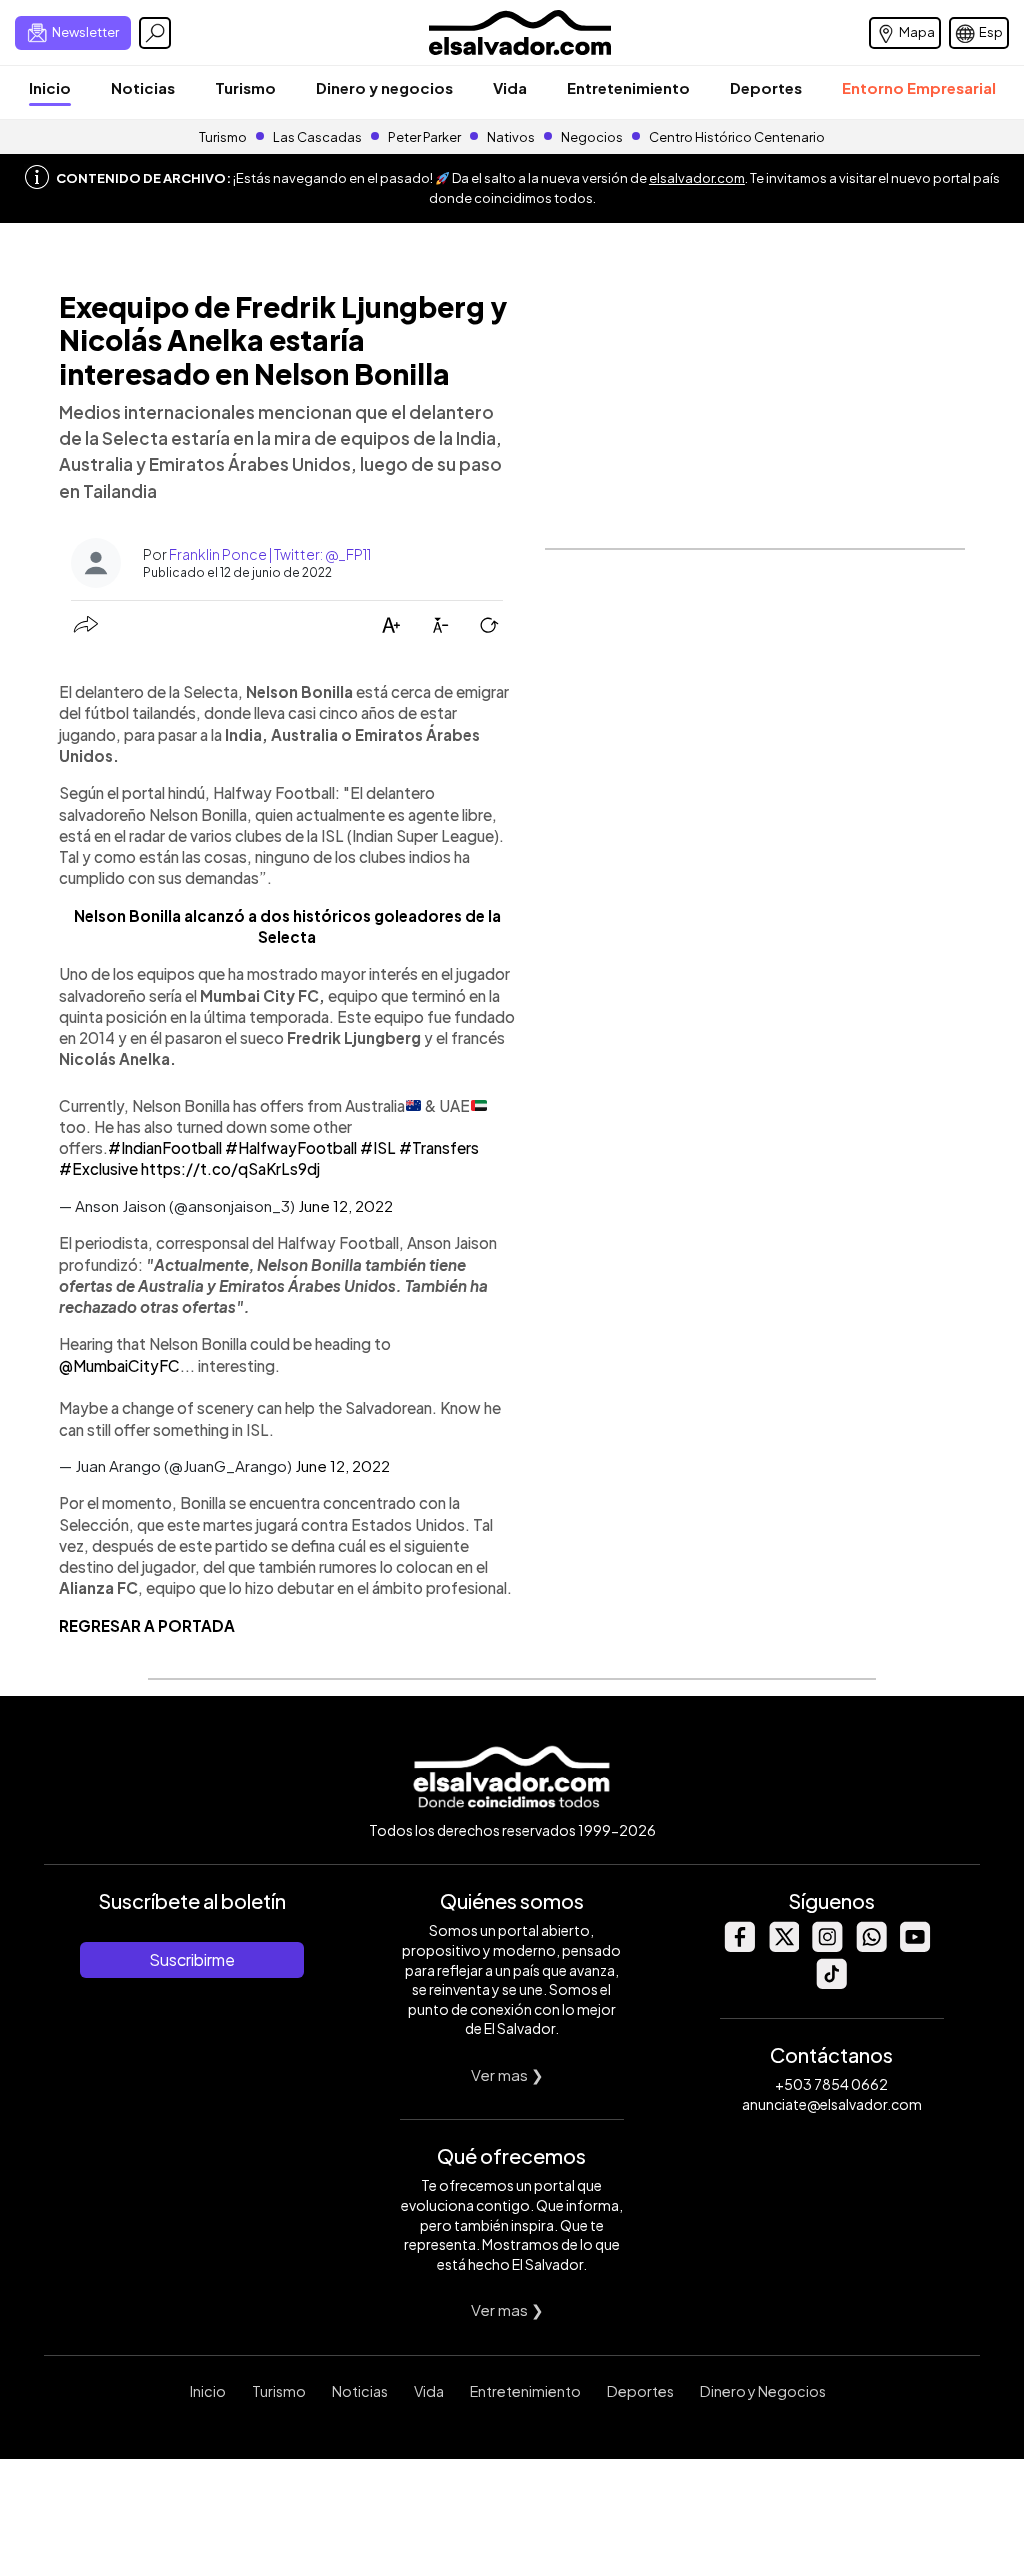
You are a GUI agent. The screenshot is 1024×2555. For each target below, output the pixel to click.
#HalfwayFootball (291, 1147)
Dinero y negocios (384, 87)
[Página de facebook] (739, 1946)
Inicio (50, 87)
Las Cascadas (317, 137)
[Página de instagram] (827, 1946)
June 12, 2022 (345, 1205)
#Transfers (439, 1147)
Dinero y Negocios (763, 2391)
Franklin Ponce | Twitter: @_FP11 (270, 554)
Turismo (245, 87)
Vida (510, 87)
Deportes (766, 87)
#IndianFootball (165, 1147)
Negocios (592, 137)
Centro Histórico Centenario (737, 137)
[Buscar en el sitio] (155, 33)
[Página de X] (783, 1946)
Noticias (143, 87)
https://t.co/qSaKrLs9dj (230, 1168)
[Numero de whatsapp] (871, 1946)
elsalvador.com (697, 178)
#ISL (378, 1147)
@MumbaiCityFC (119, 1365)
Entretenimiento (628, 87)
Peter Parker (425, 137)
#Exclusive (98, 1168)
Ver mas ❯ (507, 2074)
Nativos (511, 137)
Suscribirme (192, 1959)
